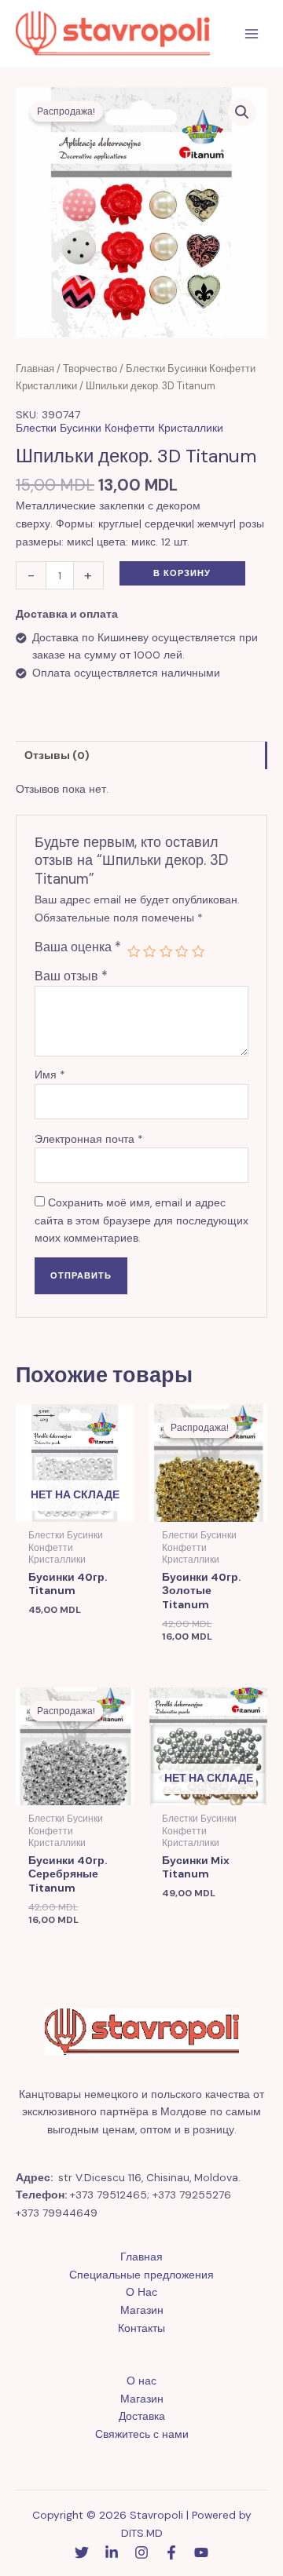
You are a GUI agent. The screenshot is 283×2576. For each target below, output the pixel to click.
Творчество (90, 369)
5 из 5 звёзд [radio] (198, 951)
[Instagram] (141, 2552)
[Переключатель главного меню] (252, 34)
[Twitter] (82, 2552)
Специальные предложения (141, 2275)
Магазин (142, 2310)
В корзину (182, 573)
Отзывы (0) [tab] (57, 755)
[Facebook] (171, 2552)
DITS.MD (142, 2533)
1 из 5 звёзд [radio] (134, 951)
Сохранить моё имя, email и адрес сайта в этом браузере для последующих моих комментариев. (141, 1220)
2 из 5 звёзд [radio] (149, 951)
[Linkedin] (112, 2552)
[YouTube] (201, 2552)
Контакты (141, 2328)
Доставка (142, 2416)
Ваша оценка (78, 947)
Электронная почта (89, 1139)
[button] (242, 112)
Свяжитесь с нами (142, 2434)
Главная (35, 369)
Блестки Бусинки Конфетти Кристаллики (119, 428)
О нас (141, 2381)
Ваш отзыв (71, 976)
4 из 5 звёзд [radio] (182, 951)
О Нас (141, 2292)
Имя (50, 1075)
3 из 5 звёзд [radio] (166, 951)
